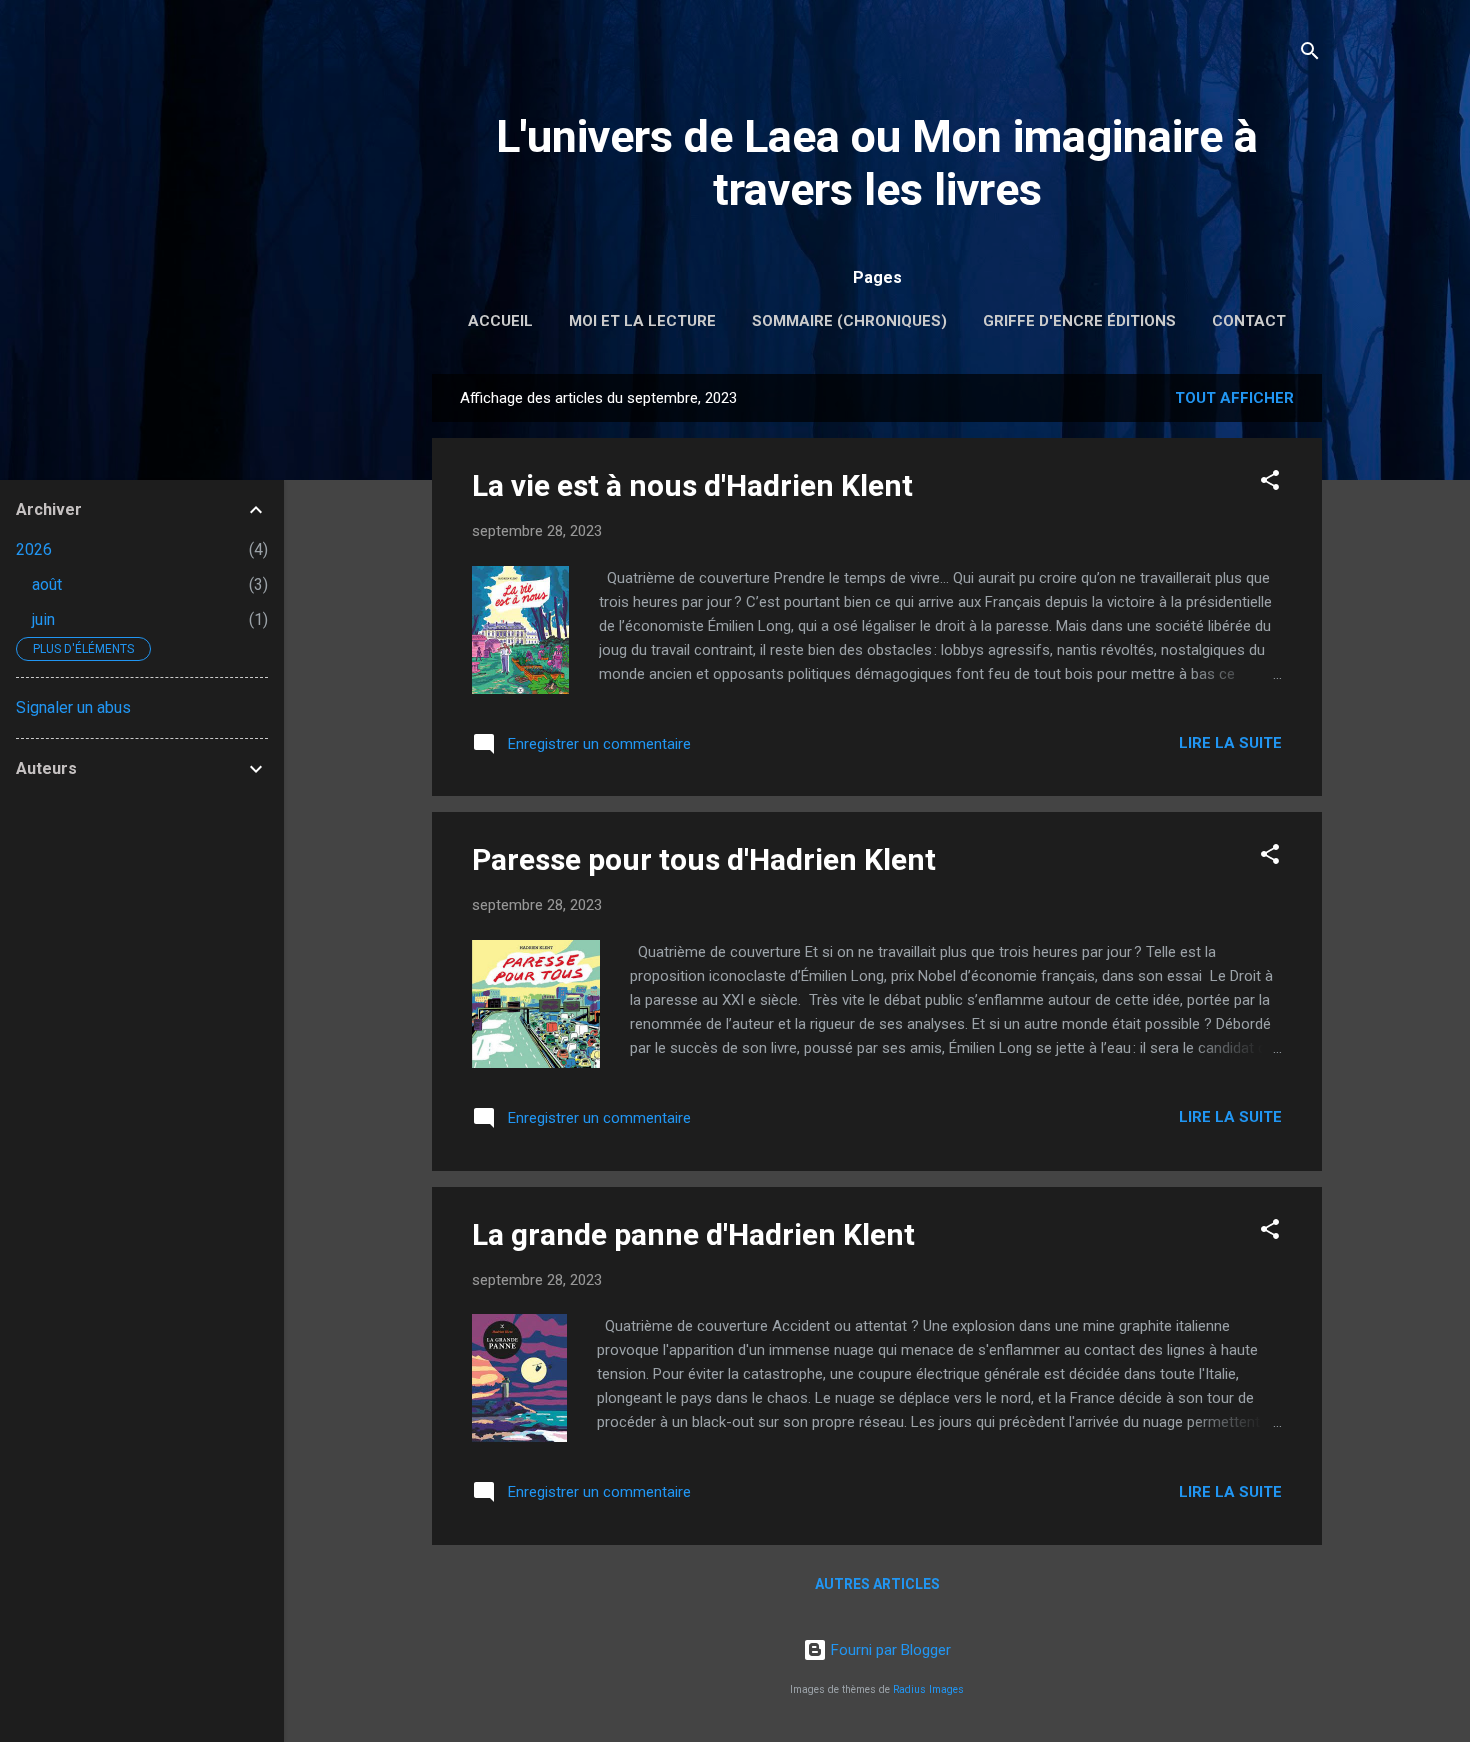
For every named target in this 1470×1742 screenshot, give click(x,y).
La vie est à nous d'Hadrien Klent (692, 485)
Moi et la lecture (642, 321)
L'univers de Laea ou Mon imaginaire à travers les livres (877, 163)
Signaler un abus (73, 707)
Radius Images (928, 1689)
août (47, 584)
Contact (1249, 321)
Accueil (500, 321)
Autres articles (877, 1584)
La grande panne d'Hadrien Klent (693, 1234)
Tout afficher (1234, 398)
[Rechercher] (1310, 54)
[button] (1270, 483)
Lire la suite (1230, 743)
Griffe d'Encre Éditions (1079, 321)
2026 (34, 549)
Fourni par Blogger (889, 1650)
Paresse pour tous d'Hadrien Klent (704, 859)
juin (43, 619)
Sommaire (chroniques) (849, 321)
